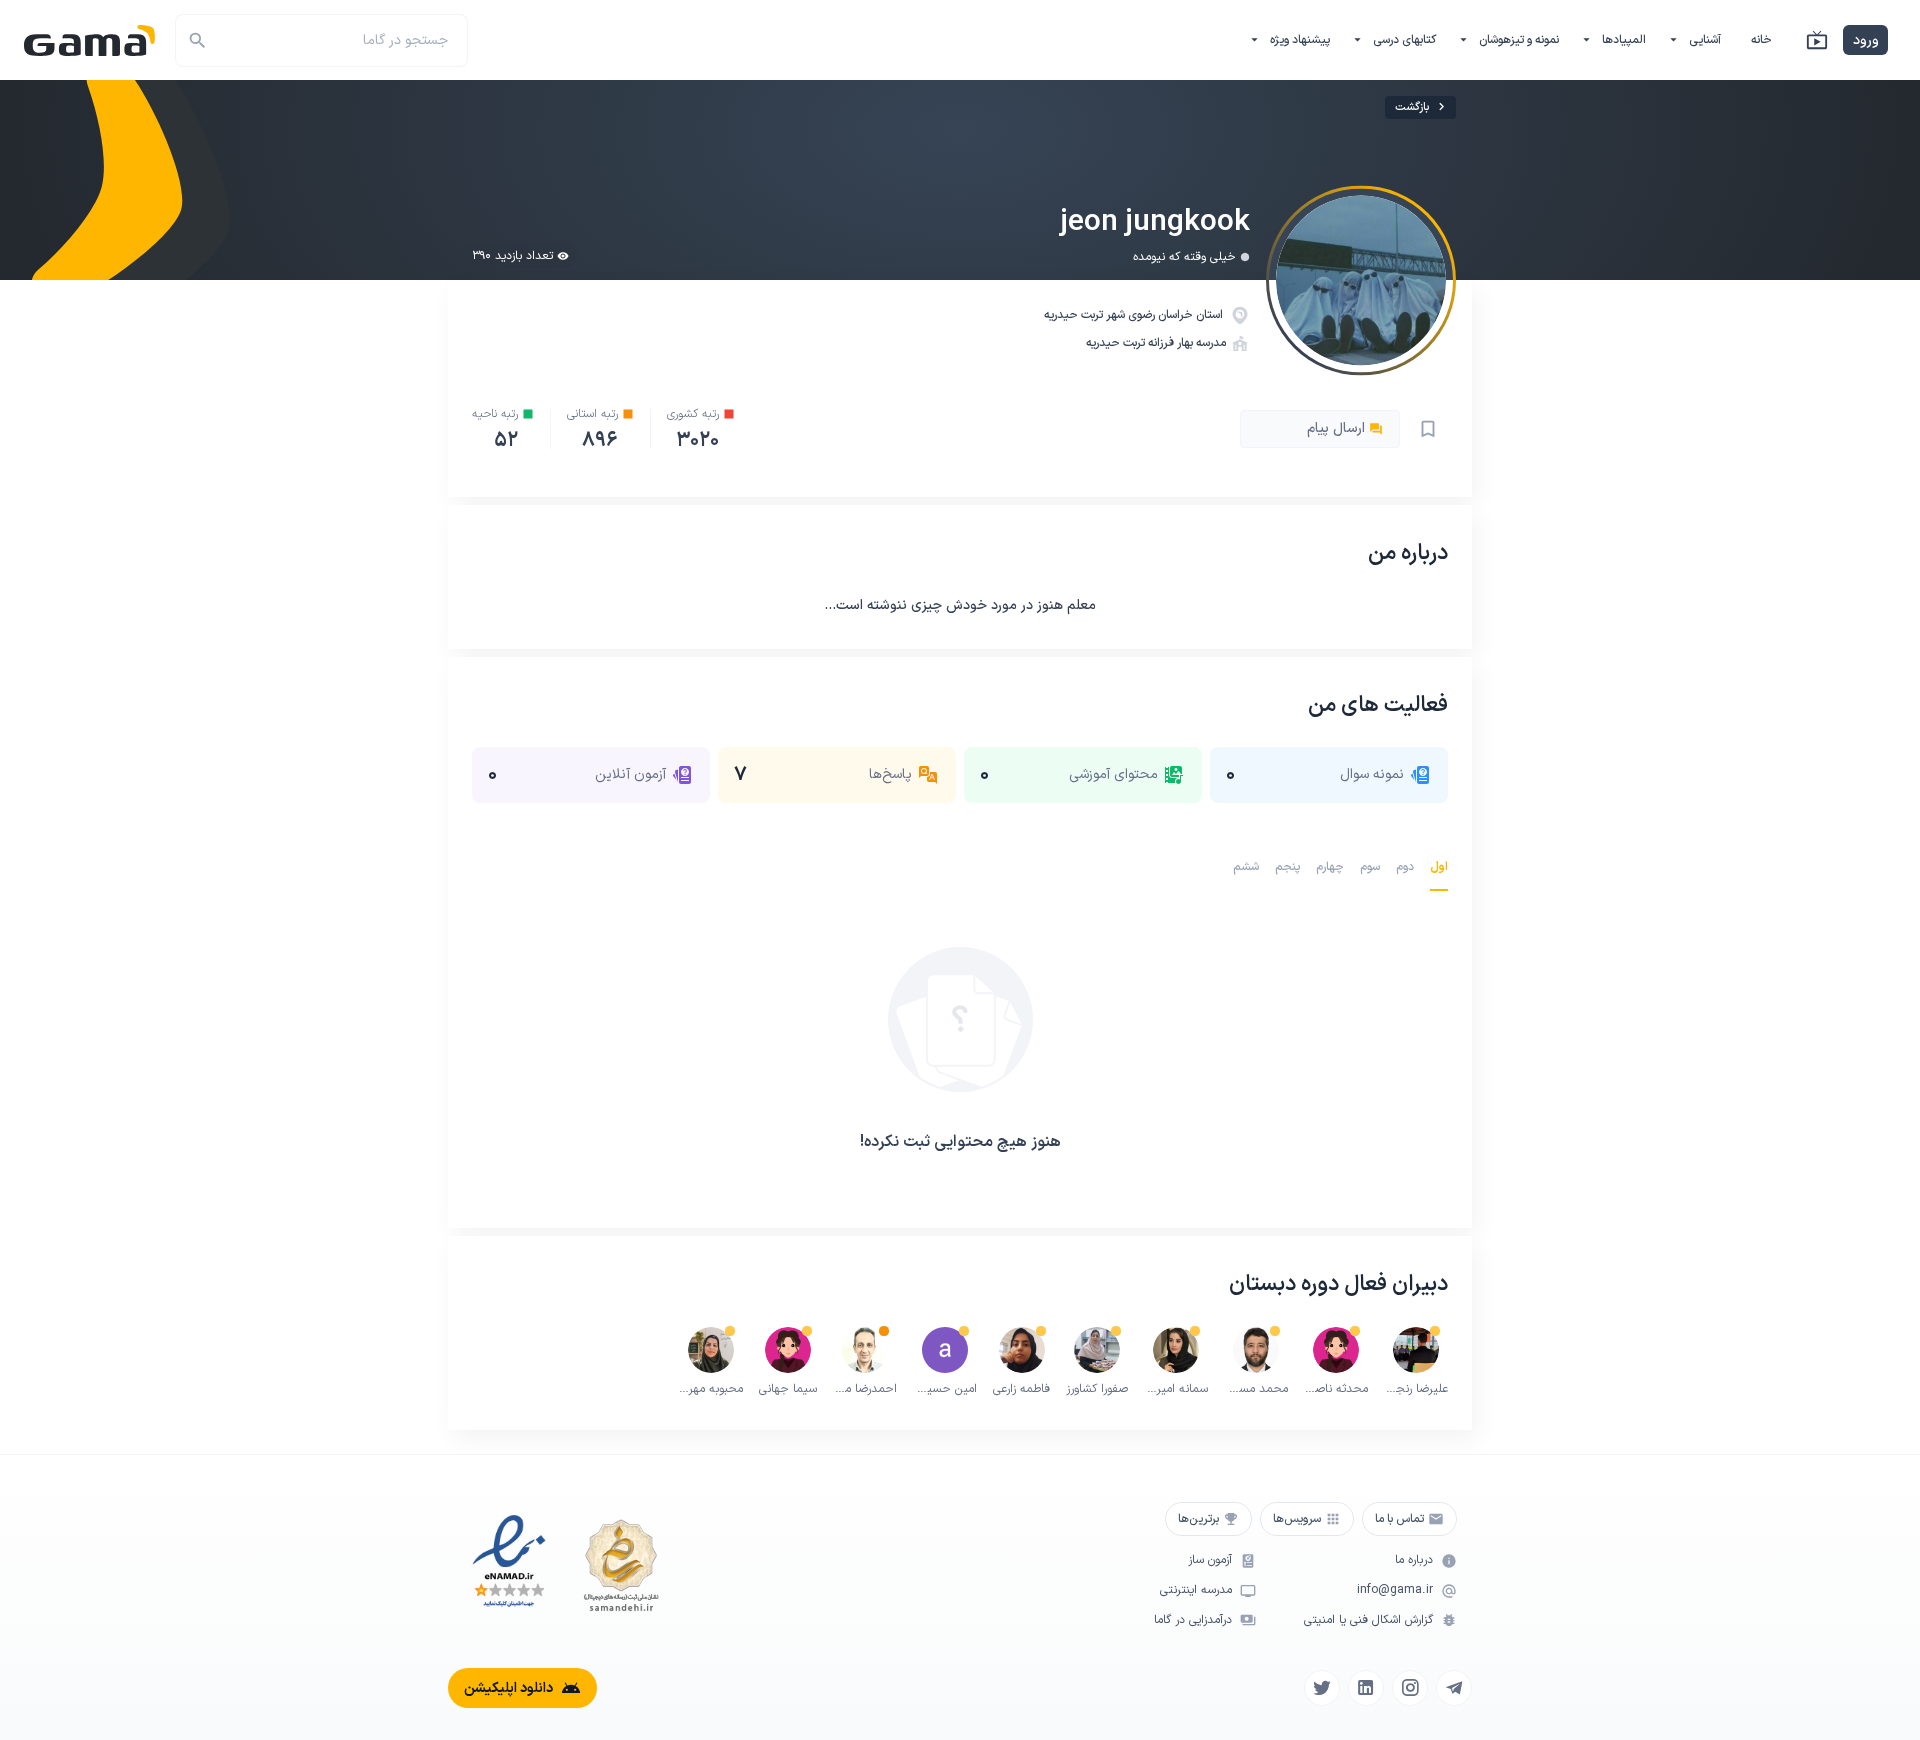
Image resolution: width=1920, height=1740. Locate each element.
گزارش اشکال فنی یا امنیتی (1368, 1620)
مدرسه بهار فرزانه (1187, 343)
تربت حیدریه (1115, 343)
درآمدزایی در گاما (1193, 1620)
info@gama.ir (1395, 1590)
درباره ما (1414, 1560)
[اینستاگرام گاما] (1410, 1688)
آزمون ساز (1210, 1560)
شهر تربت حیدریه (1086, 315)
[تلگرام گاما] (1454, 1688)
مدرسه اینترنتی (1196, 1590)
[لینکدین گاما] (1366, 1688)
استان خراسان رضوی (1177, 315)
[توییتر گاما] (1322, 1688)
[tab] (1439, 867)
